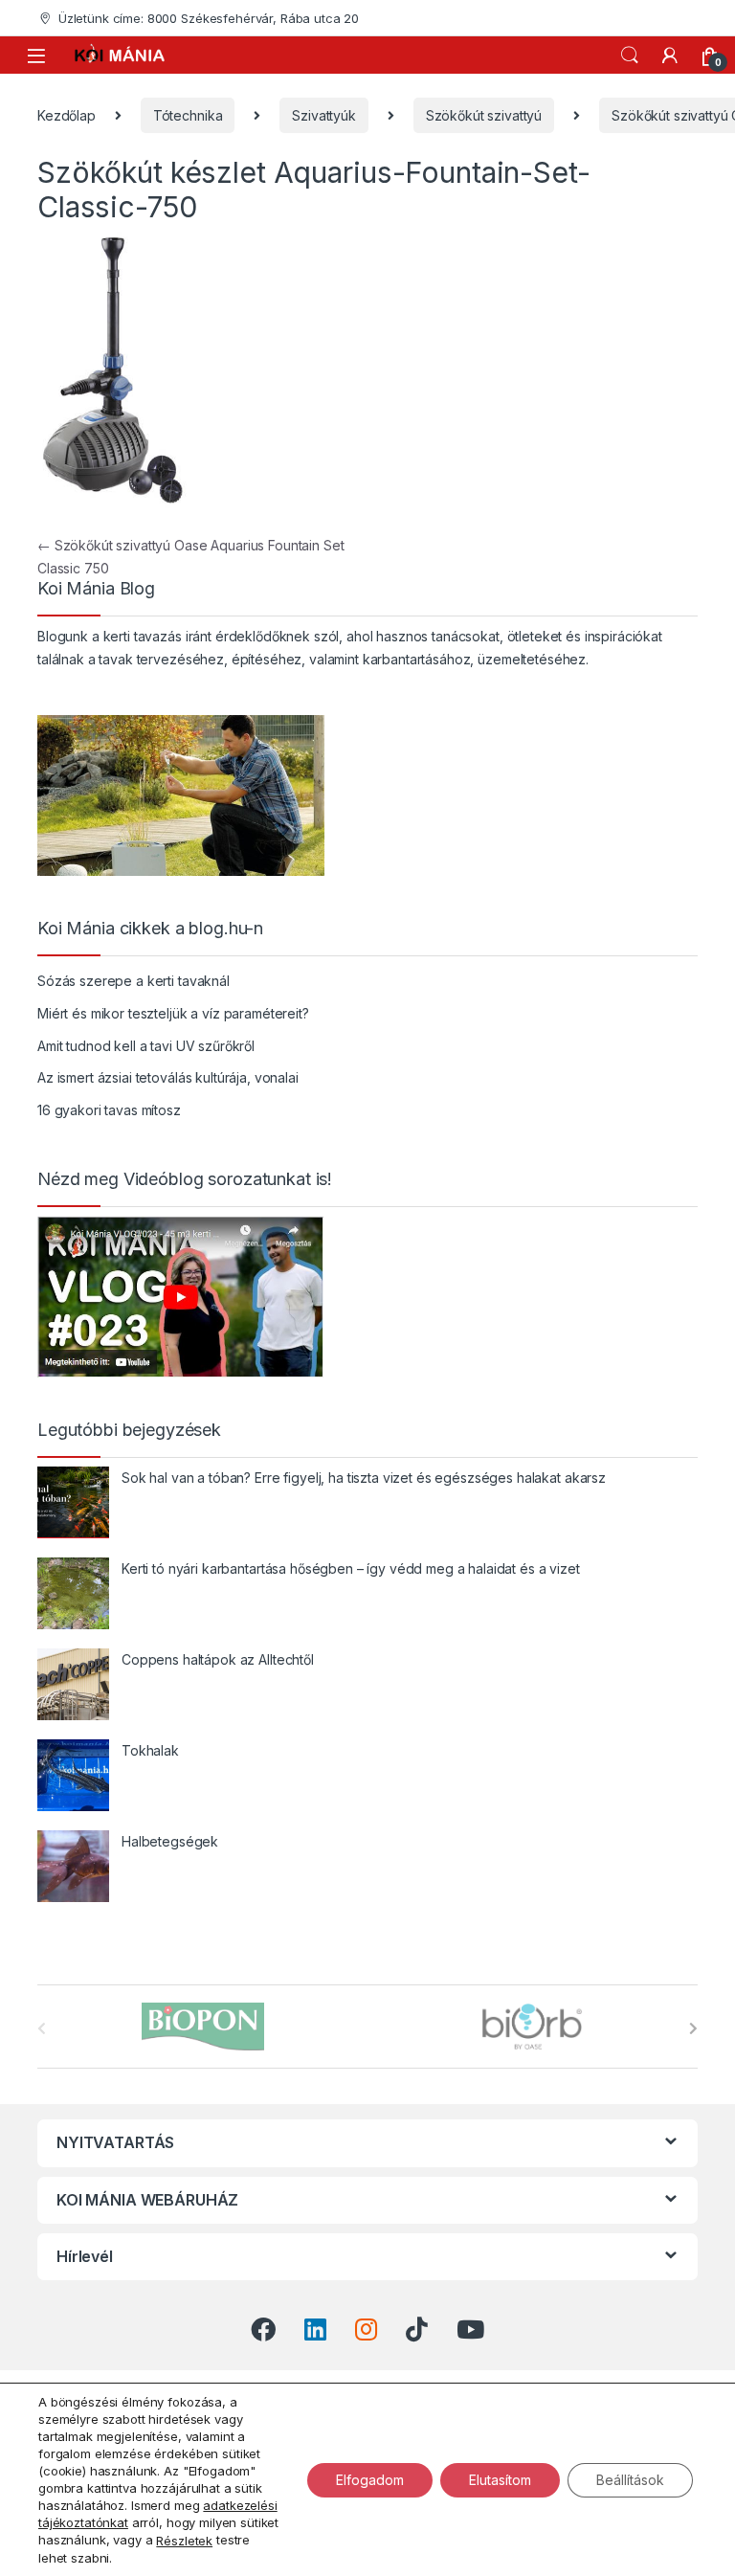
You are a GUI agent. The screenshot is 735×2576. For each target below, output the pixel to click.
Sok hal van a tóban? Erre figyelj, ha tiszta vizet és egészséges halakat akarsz (364, 1478)
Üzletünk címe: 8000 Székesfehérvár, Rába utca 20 (209, 18)
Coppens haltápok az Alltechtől (218, 1659)
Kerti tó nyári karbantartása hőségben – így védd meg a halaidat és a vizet (351, 1568)
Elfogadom (370, 2479)
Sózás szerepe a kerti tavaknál (134, 981)
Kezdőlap (67, 115)
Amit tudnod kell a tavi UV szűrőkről (146, 1046)
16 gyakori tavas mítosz (109, 1110)
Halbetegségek (170, 1841)
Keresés (630, 56)
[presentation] (693, 2028)
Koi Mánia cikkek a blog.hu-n (150, 929)
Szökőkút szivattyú (484, 115)
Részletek (184, 2541)
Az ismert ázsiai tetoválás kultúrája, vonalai (168, 1077)
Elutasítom (500, 2479)
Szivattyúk (324, 115)
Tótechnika (188, 115)
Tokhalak (150, 1750)
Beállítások (630, 2479)
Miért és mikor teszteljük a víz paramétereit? (173, 1013)
